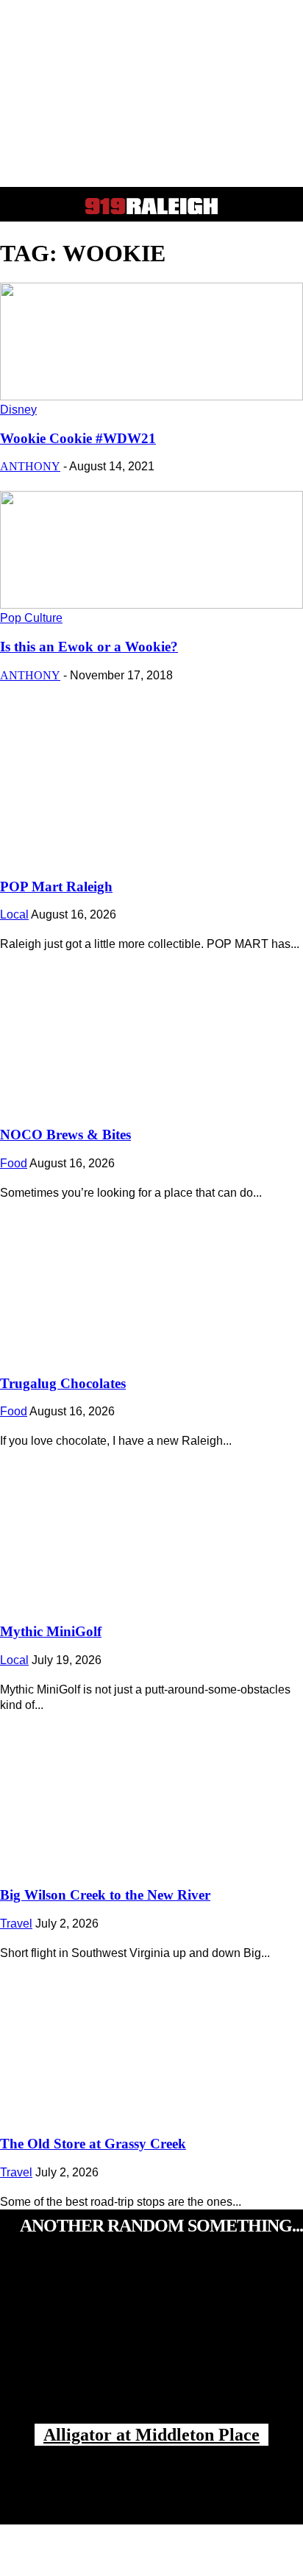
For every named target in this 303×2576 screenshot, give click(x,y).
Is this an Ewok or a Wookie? (89, 647)
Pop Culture (31, 618)
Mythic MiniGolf (51, 1631)
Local (14, 914)
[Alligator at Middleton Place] (151, 2345)
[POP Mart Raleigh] (151, 779)
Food (14, 1163)
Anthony (30, 466)
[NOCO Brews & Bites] (151, 1027)
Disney (18, 410)
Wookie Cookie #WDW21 (78, 438)
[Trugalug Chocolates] (151, 1276)
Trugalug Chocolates (63, 1383)
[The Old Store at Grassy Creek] (151, 2037)
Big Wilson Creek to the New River (105, 1895)
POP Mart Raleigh (56, 887)
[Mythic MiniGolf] (151, 1524)
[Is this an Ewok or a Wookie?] (151, 605)
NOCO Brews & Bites (65, 1135)
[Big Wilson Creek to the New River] (151, 1788)
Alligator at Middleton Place (151, 2435)
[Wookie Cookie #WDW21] (151, 396)
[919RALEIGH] (151, 206)
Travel (16, 1924)
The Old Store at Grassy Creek (93, 2144)
